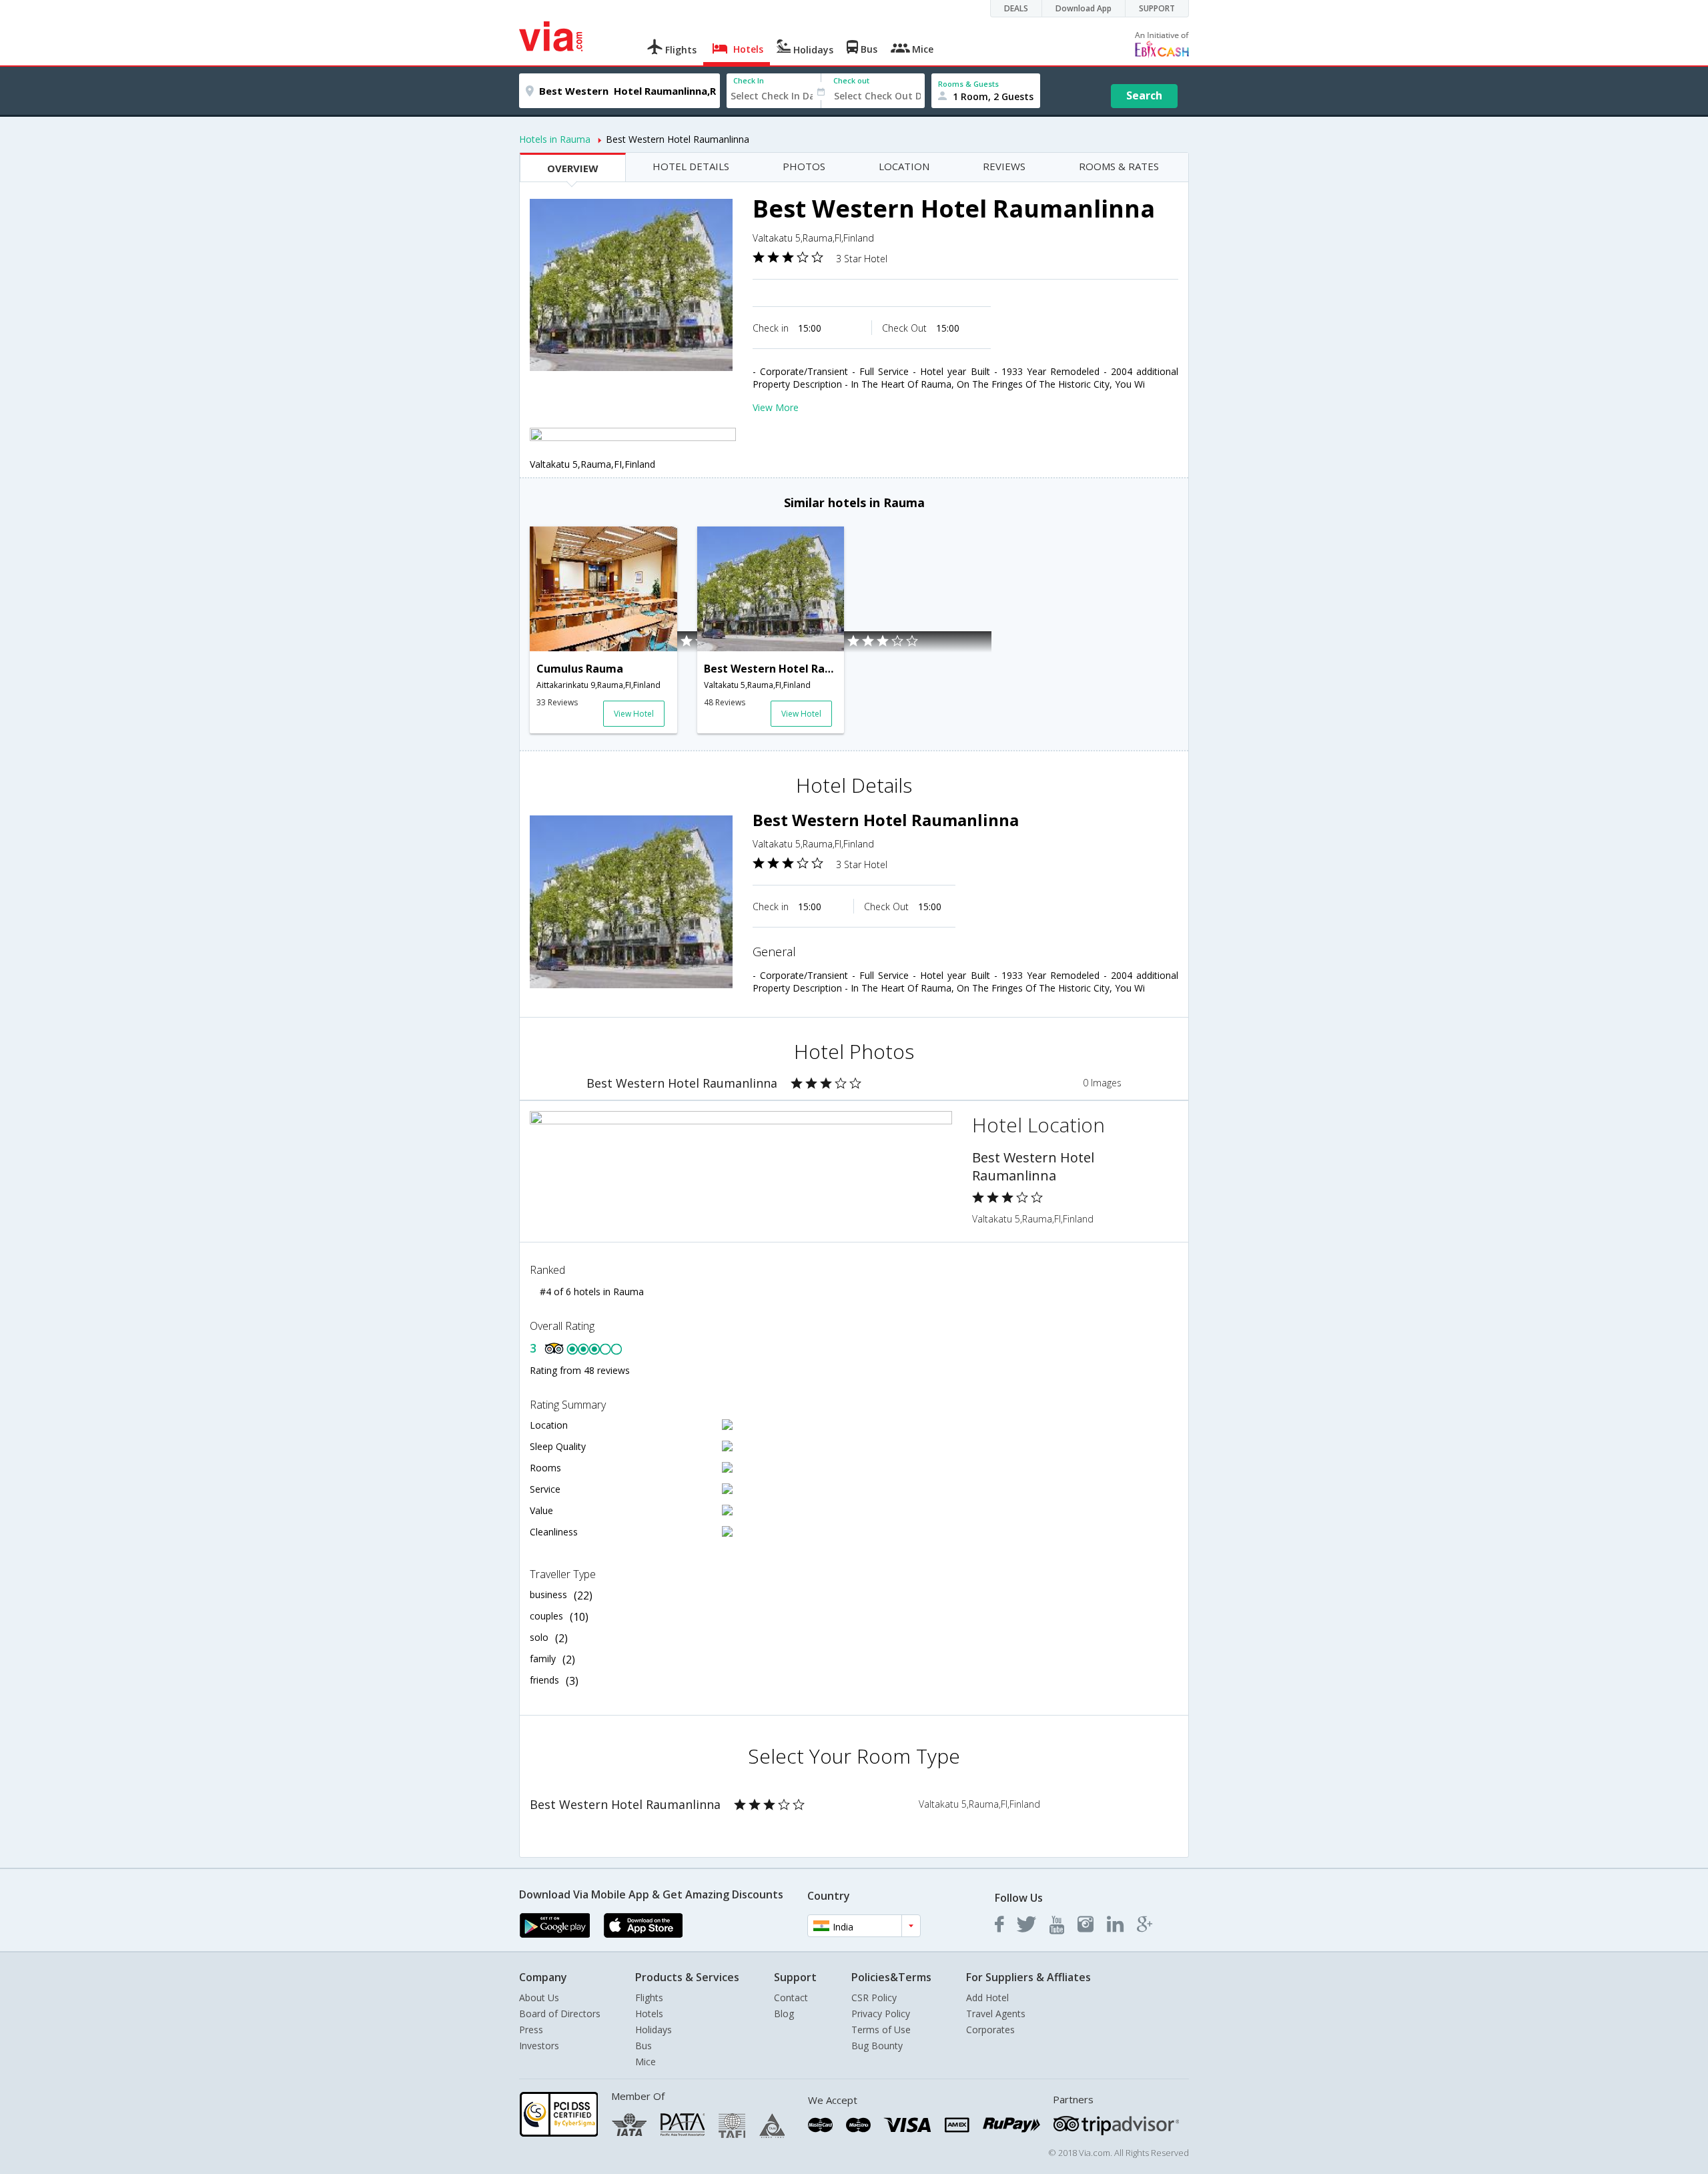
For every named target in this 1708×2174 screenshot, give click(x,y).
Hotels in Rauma (555, 139)
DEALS (1016, 8)
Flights (649, 1998)
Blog (784, 2014)
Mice (646, 2062)
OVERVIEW (573, 168)
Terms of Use (881, 2030)
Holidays (654, 2030)
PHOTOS (804, 166)
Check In (749, 80)
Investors (539, 2046)
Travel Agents (996, 2014)
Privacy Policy (881, 2014)
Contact (791, 1998)
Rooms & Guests (968, 84)
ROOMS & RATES (1119, 166)
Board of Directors (560, 2014)
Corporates (990, 2030)
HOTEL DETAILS (691, 166)
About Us (539, 1998)
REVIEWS (1004, 166)
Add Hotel (987, 1998)
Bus (644, 2046)
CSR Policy (874, 1998)
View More (776, 407)
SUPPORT (1157, 8)
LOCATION (904, 166)
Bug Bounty (877, 2046)
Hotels (649, 2014)
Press (531, 2030)
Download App (1084, 8)
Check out (851, 80)
